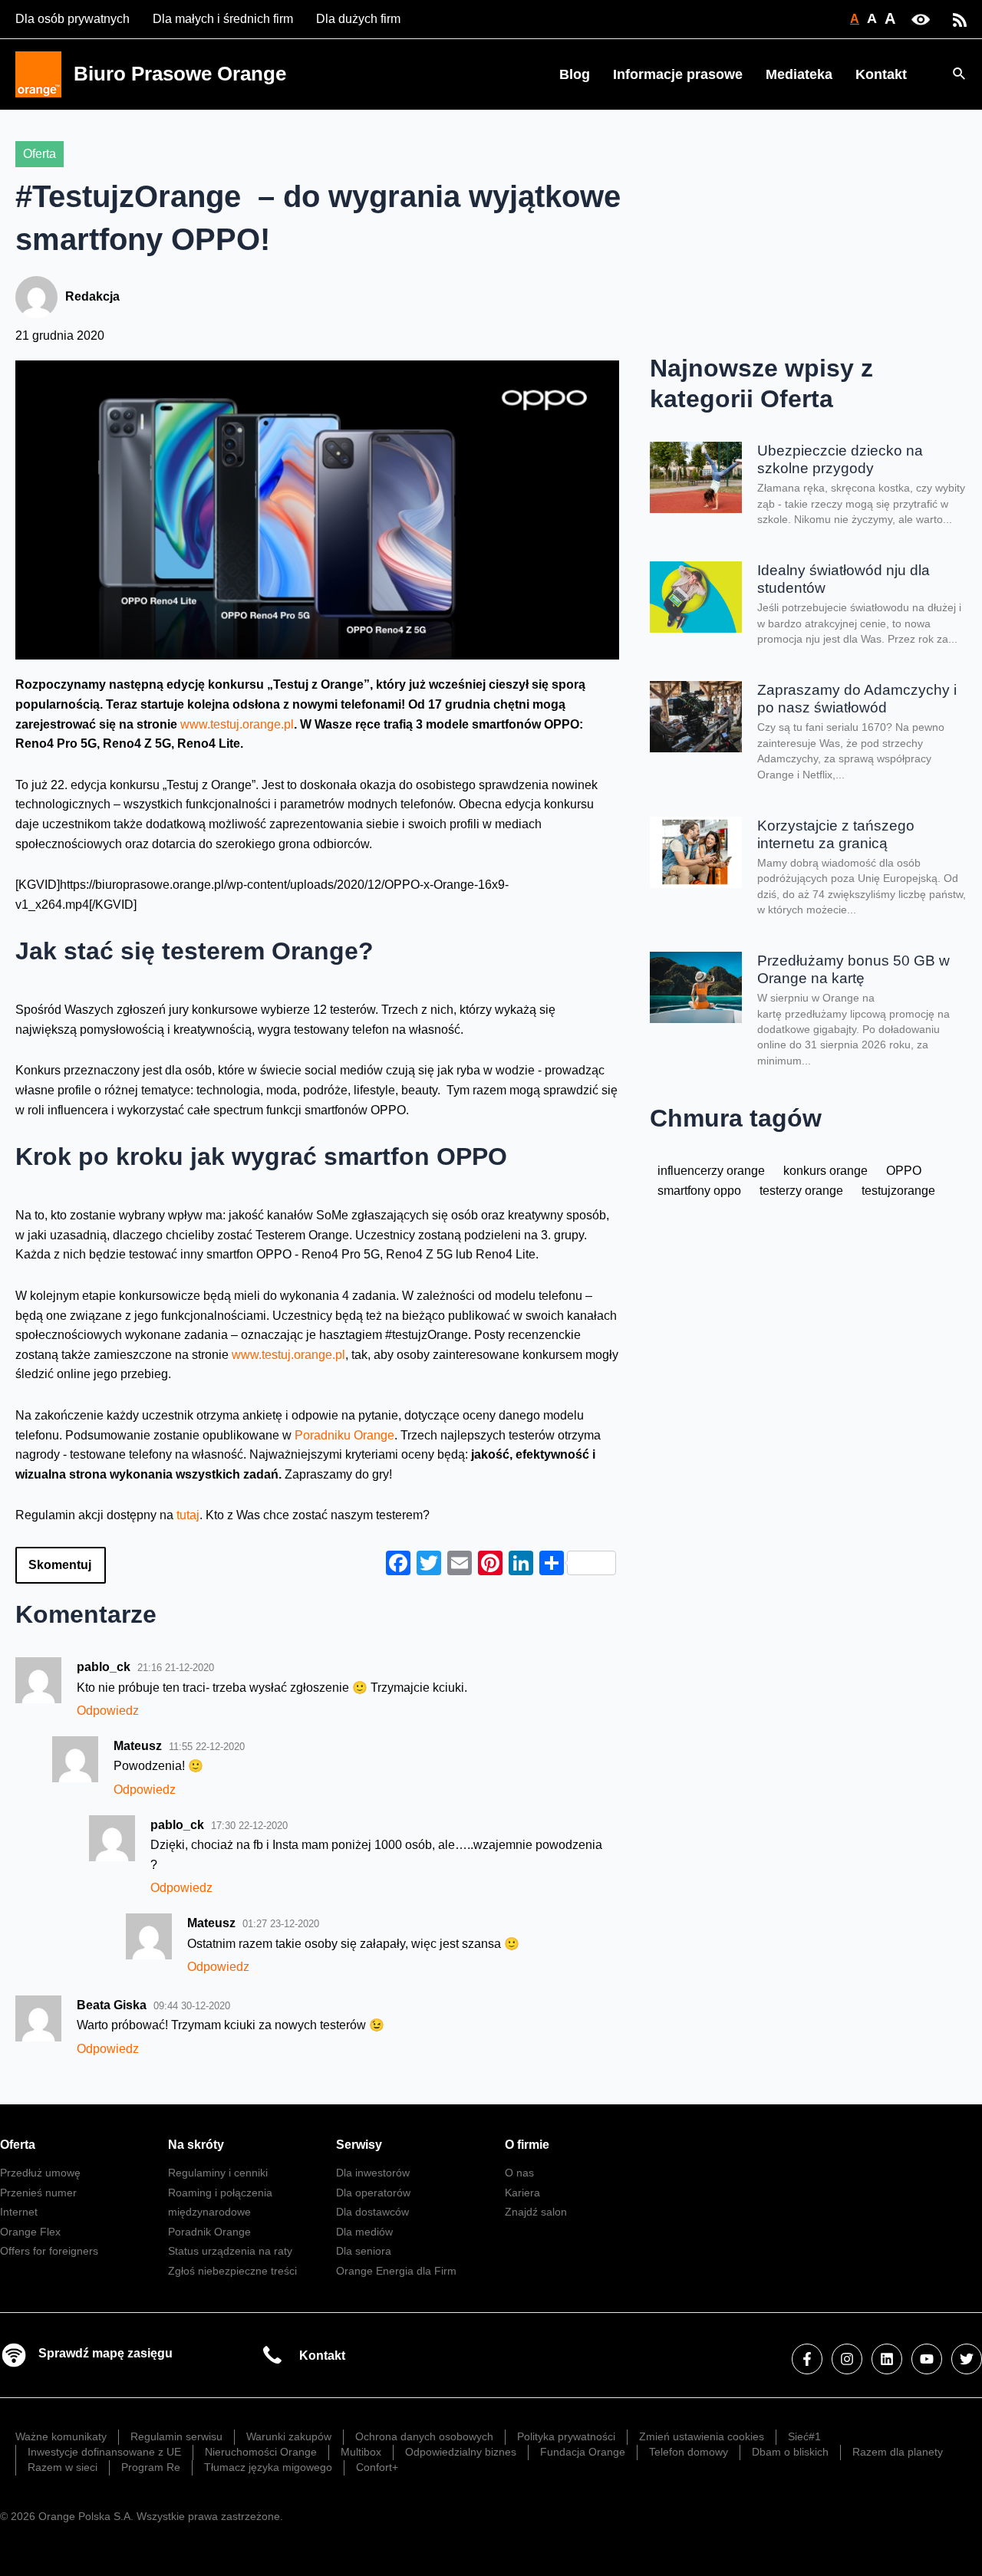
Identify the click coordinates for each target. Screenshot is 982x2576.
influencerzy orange (711, 1171)
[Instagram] (847, 2359)
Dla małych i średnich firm (223, 19)
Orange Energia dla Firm (396, 2271)
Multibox (361, 2452)
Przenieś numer (38, 2193)
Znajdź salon (536, 2212)
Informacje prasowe (678, 74)
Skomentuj (60, 1565)
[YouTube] (927, 2359)
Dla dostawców (372, 2212)
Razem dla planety (898, 2452)
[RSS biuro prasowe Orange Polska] (960, 19)
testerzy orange (801, 1191)
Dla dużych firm (358, 19)
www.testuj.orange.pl (237, 724)
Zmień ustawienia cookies (702, 2436)
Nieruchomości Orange (261, 2452)
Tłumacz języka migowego (268, 2467)
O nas (519, 2173)
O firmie (527, 2145)
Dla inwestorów (373, 2173)
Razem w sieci (63, 2467)
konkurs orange (825, 1171)
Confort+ (377, 2467)
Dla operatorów (373, 2193)
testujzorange (898, 1191)
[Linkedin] (887, 2359)
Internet (19, 2212)
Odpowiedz (108, 1711)
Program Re (151, 2467)
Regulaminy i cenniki (218, 2173)
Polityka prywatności (566, 2436)
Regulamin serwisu (176, 2436)
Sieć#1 (804, 2436)
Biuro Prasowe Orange (180, 74)
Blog (575, 74)
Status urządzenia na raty (230, 2251)
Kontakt (881, 74)
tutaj (188, 1515)
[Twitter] (967, 2359)
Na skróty (196, 2145)
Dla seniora (364, 2251)
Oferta (40, 154)
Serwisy (359, 2145)
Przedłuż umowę (40, 2173)
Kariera (522, 2193)
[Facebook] (807, 2359)
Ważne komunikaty (61, 2436)
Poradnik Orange (209, 2232)
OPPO (904, 1171)
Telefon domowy (689, 2452)
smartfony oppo (699, 1191)
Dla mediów (364, 2232)
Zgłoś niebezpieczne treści (232, 2271)
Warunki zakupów (289, 2436)
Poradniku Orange (344, 1435)
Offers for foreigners (49, 2251)
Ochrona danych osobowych (424, 2436)
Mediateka (799, 74)
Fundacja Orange (583, 2452)
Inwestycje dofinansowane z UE (104, 2452)
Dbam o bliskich (790, 2452)
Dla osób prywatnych (72, 19)
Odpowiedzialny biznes (461, 2452)
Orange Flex (30, 2232)
